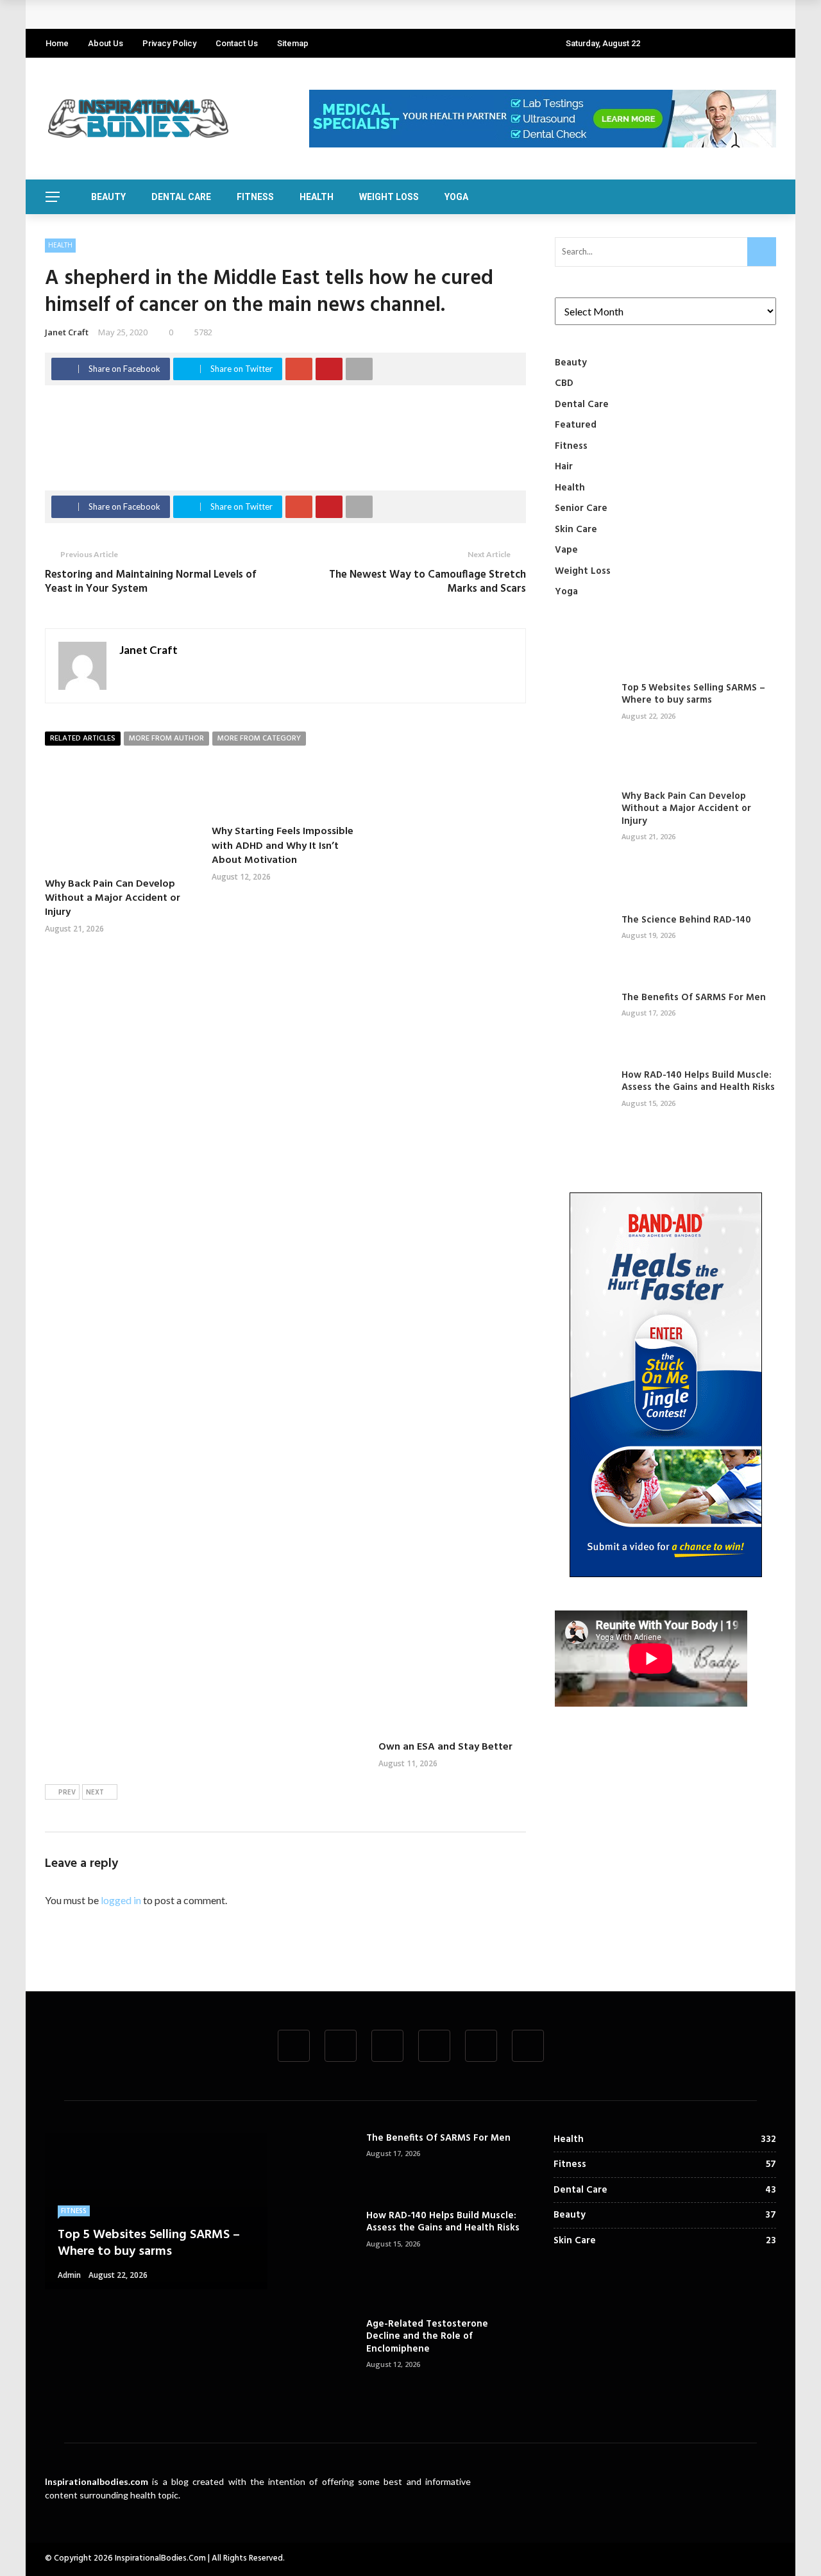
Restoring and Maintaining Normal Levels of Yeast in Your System (151, 582)
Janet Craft (67, 332)
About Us (106, 43)
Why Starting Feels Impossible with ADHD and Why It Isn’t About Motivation (283, 846)
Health (317, 197)
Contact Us (237, 43)
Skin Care (576, 530)
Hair (564, 467)
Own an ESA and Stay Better (445, 1747)
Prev (67, 1793)
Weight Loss (389, 197)
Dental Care (181, 197)
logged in (121, 1900)
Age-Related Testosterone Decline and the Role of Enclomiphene (427, 2337)
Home (57, 43)
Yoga (456, 197)
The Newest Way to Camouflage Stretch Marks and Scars (427, 582)
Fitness (255, 197)
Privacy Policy (169, 43)
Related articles (83, 739)
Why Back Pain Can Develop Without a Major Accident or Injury (200, 14)
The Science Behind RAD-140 (686, 920)
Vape (566, 550)
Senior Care (581, 508)
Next (95, 1793)
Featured (576, 425)
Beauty (108, 197)
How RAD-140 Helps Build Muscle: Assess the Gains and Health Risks (698, 1082)
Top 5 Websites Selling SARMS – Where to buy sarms (693, 694)
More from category (259, 739)
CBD (564, 383)
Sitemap (293, 43)
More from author (166, 739)
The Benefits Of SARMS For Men (694, 998)
